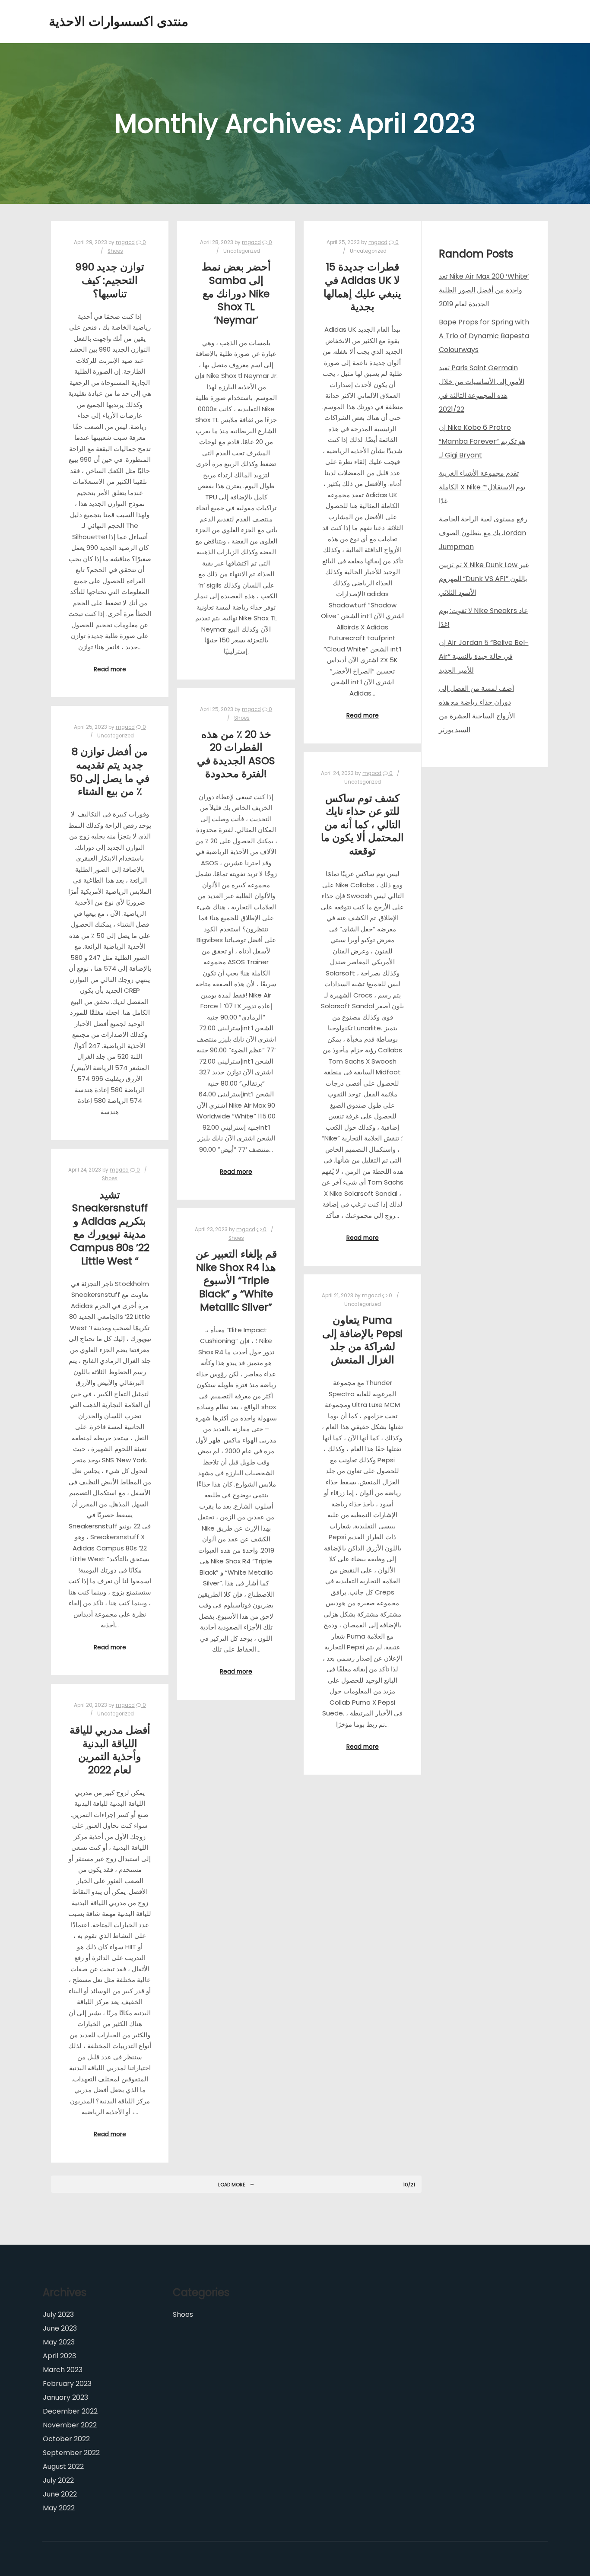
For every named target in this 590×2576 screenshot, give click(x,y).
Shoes (115, 251)
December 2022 (70, 2411)
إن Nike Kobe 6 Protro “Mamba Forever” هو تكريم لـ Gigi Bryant (482, 441)
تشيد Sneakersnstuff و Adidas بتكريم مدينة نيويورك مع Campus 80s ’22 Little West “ (110, 1228)
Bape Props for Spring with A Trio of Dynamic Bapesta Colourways (484, 336)
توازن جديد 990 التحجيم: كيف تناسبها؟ (110, 280)
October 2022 (66, 2439)
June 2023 (60, 2328)
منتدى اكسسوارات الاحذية (92, 21)
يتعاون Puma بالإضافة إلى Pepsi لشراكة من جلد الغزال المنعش (362, 1340)
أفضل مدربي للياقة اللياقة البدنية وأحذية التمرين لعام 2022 (110, 1750)
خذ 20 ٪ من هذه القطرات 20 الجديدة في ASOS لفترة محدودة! (236, 754)
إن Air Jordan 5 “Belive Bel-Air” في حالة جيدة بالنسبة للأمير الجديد (484, 656)
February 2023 (67, 2384)
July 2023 (58, 2314)
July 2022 (58, 2480)
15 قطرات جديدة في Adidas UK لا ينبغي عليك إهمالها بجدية (362, 287)
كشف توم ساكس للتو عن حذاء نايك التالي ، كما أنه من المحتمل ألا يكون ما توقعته (362, 824)
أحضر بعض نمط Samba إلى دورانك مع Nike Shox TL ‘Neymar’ (236, 293)
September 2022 (71, 2453)
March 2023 (63, 2370)
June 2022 (60, 2494)
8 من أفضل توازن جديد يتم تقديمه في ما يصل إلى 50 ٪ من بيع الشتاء (110, 771)
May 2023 (59, 2342)
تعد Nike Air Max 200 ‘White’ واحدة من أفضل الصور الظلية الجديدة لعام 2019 (484, 290)
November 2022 (70, 2425)
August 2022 (63, 2466)
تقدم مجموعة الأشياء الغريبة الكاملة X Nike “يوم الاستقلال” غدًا (482, 487)
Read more (110, 669)
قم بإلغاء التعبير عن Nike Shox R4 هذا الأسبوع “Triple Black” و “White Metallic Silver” (236, 1280)
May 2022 (59, 2508)
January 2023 (65, 2397)
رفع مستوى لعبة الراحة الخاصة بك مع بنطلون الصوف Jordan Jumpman (483, 533)
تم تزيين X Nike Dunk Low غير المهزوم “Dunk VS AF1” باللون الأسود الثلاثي (484, 579)
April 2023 (59, 2356)
